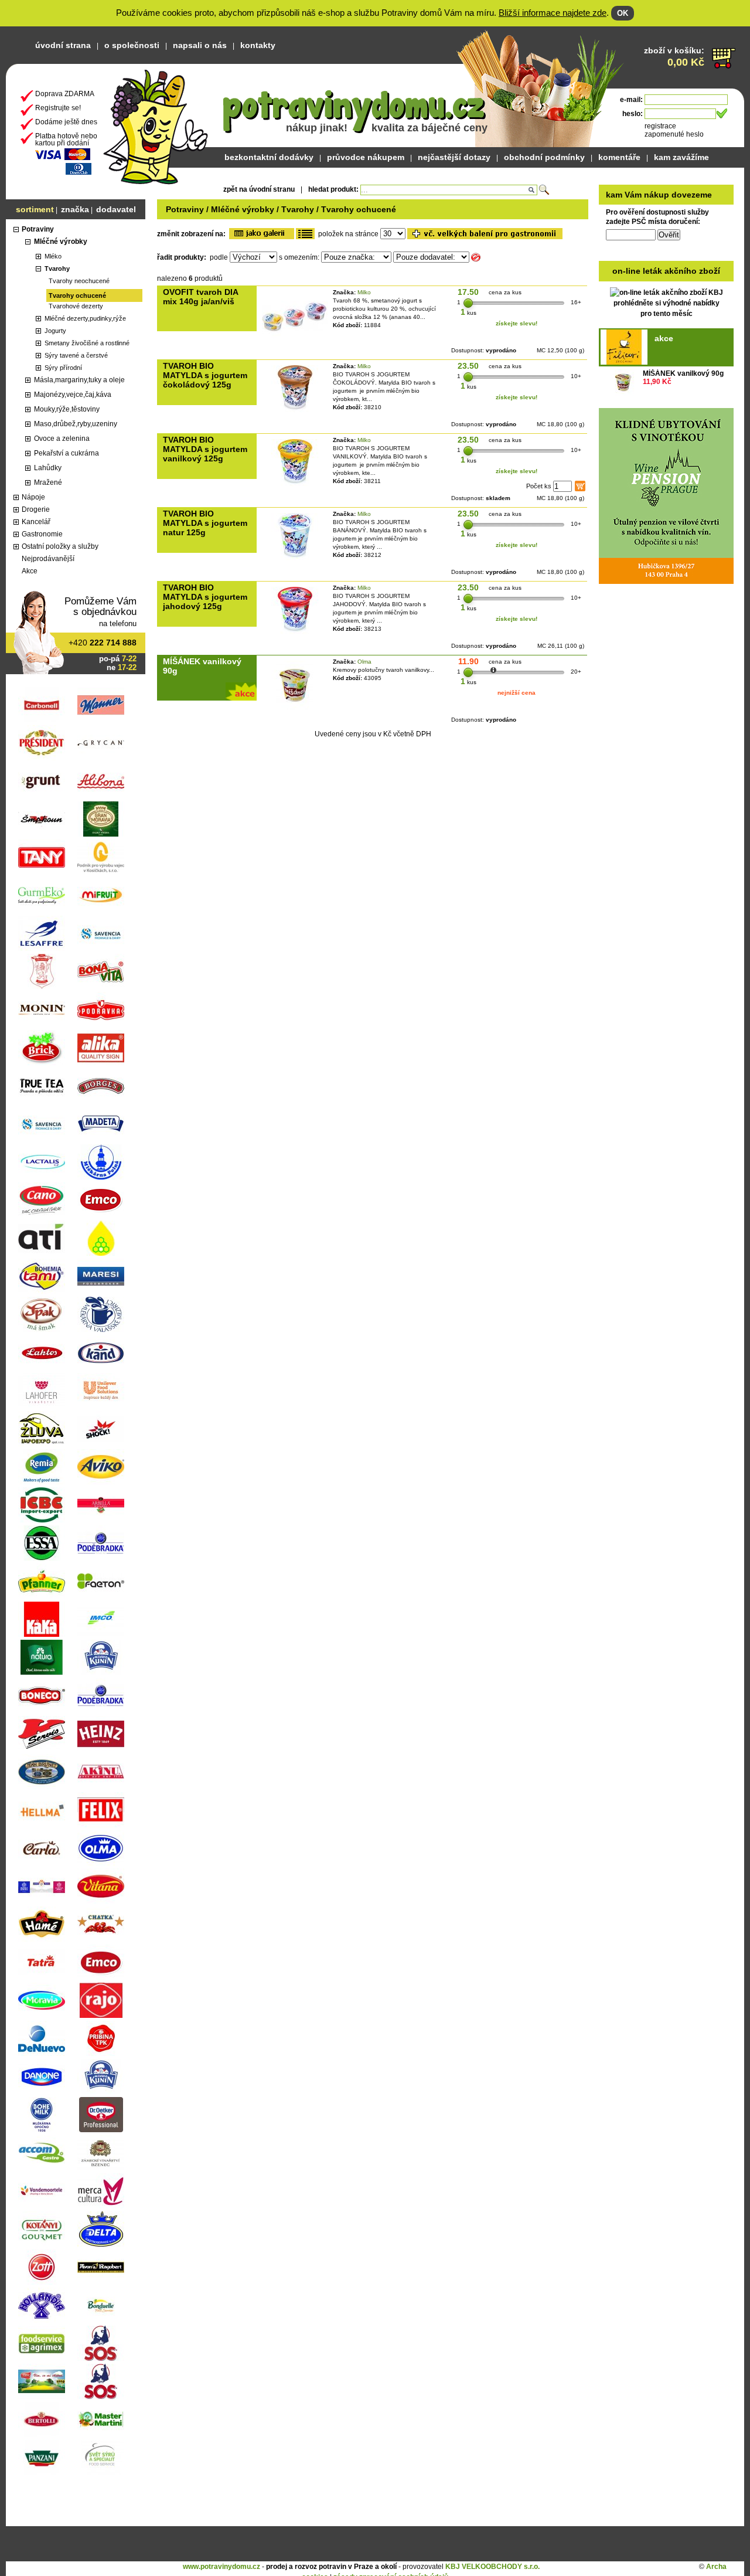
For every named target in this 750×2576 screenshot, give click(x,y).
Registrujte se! (58, 108)
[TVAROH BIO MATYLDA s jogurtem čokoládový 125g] (295, 412)
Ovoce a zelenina (62, 439)
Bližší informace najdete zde (553, 13)
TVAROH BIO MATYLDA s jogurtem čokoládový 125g (205, 375)
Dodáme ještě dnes (66, 122)
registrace (660, 126)
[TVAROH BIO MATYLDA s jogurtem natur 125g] (295, 560)
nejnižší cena (517, 693)
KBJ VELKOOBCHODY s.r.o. (492, 2567)
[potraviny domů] (156, 124)
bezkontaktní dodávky (269, 157)
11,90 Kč (657, 382)
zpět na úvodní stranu (259, 189)
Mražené (48, 482)
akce (664, 338)
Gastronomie (42, 534)
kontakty (258, 45)
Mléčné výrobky (61, 242)
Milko (364, 292)
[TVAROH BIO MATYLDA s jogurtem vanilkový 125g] (295, 486)
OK (623, 13)
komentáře (619, 157)
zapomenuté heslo (674, 134)
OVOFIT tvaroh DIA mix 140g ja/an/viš (200, 297)
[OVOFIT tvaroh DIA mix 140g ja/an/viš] (295, 338)
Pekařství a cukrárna (67, 453)
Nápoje (33, 497)
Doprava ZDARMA (65, 94)
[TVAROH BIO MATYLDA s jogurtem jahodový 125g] (295, 634)
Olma (364, 662)
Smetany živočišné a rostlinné (87, 343)
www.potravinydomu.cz (221, 2567)
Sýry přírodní (63, 368)
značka (75, 209)
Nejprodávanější (48, 559)
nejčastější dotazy (454, 157)
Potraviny (38, 229)
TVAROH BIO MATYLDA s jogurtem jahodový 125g (205, 597)
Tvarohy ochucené (77, 295)
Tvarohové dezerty (76, 306)
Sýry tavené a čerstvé (76, 355)
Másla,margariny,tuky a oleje (79, 380)
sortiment (35, 209)
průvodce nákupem (366, 157)
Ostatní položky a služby (60, 546)
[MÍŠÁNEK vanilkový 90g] (623, 383)
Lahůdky (48, 468)
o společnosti (132, 45)
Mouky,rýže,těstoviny (67, 409)
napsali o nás (200, 45)
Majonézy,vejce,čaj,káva (73, 395)
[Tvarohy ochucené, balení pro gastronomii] (485, 234)
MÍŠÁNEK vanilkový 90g (683, 373)
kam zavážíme (681, 157)
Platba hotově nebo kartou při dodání (66, 140)
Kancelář (36, 522)
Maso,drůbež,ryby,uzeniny (76, 424)
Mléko (53, 256)
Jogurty (55, 331)
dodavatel (116, 209)
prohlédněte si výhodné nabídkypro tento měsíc (666, 292)
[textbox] (449, 190)
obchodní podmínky (544, 157)
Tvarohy (57, 269)
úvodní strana (63, 45)
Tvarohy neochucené (79, 281)
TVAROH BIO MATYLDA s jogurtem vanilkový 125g (205, 449)
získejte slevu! (517, 323)
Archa (716, 2567)
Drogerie (36, 509)
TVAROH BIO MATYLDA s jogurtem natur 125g (205, 523)
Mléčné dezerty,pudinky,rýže (85, 318)
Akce (30, 571)
